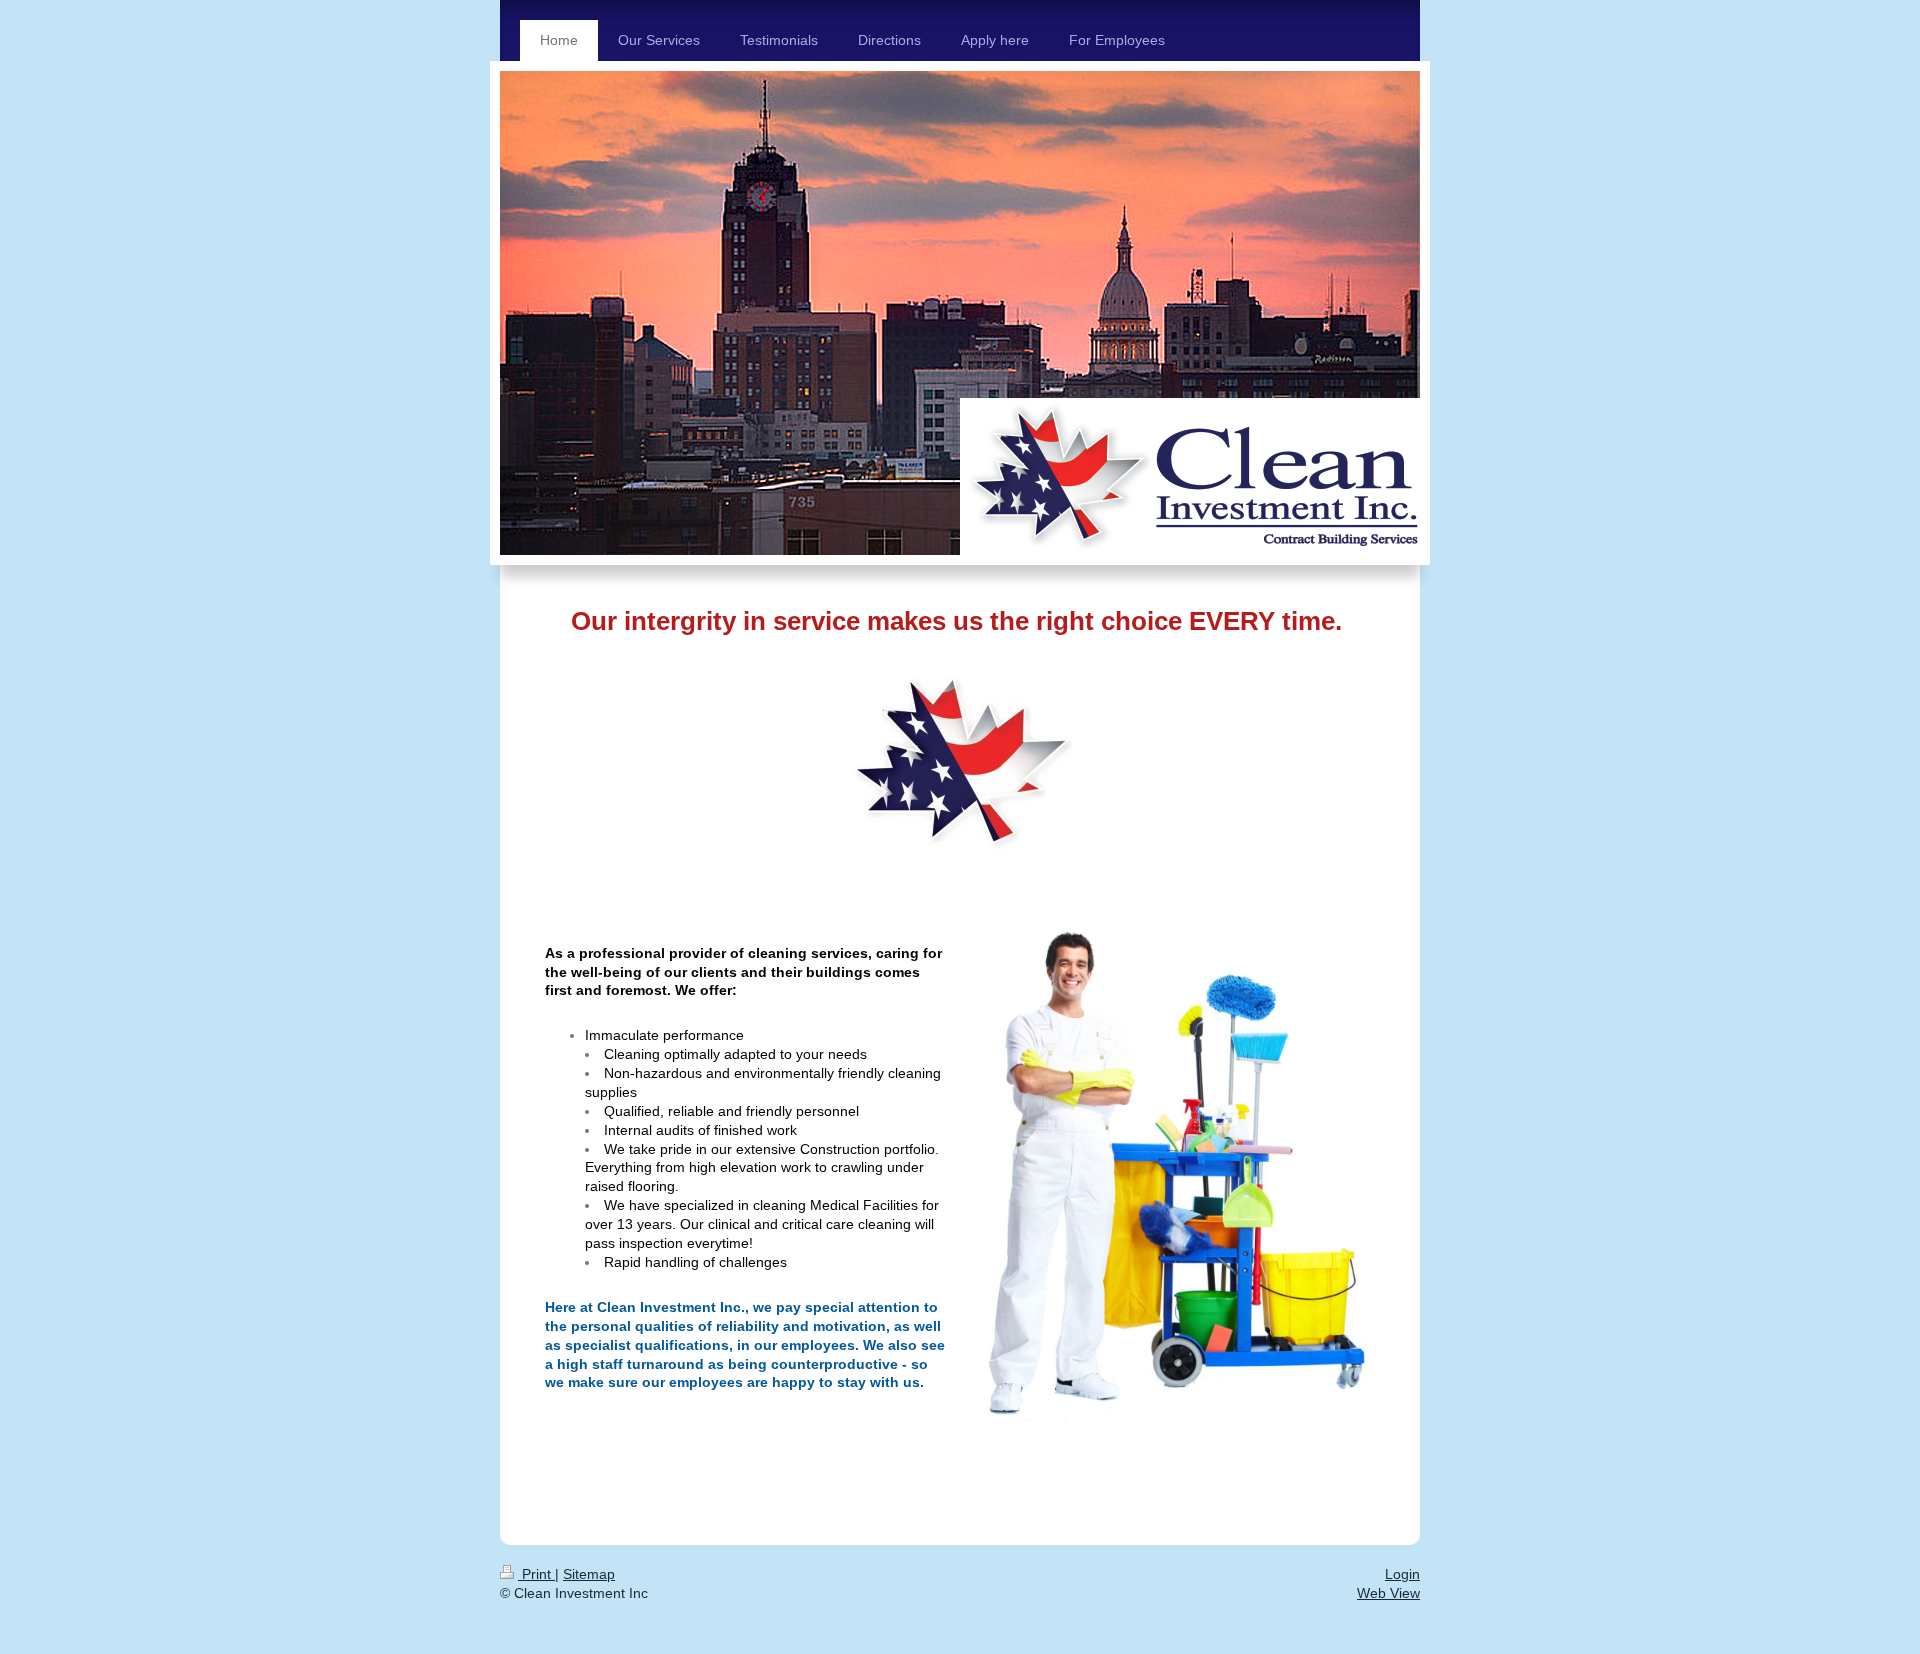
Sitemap (589, 1574)
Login (1402, 1574)
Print (536, 1574)
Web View (1388, 1593)
